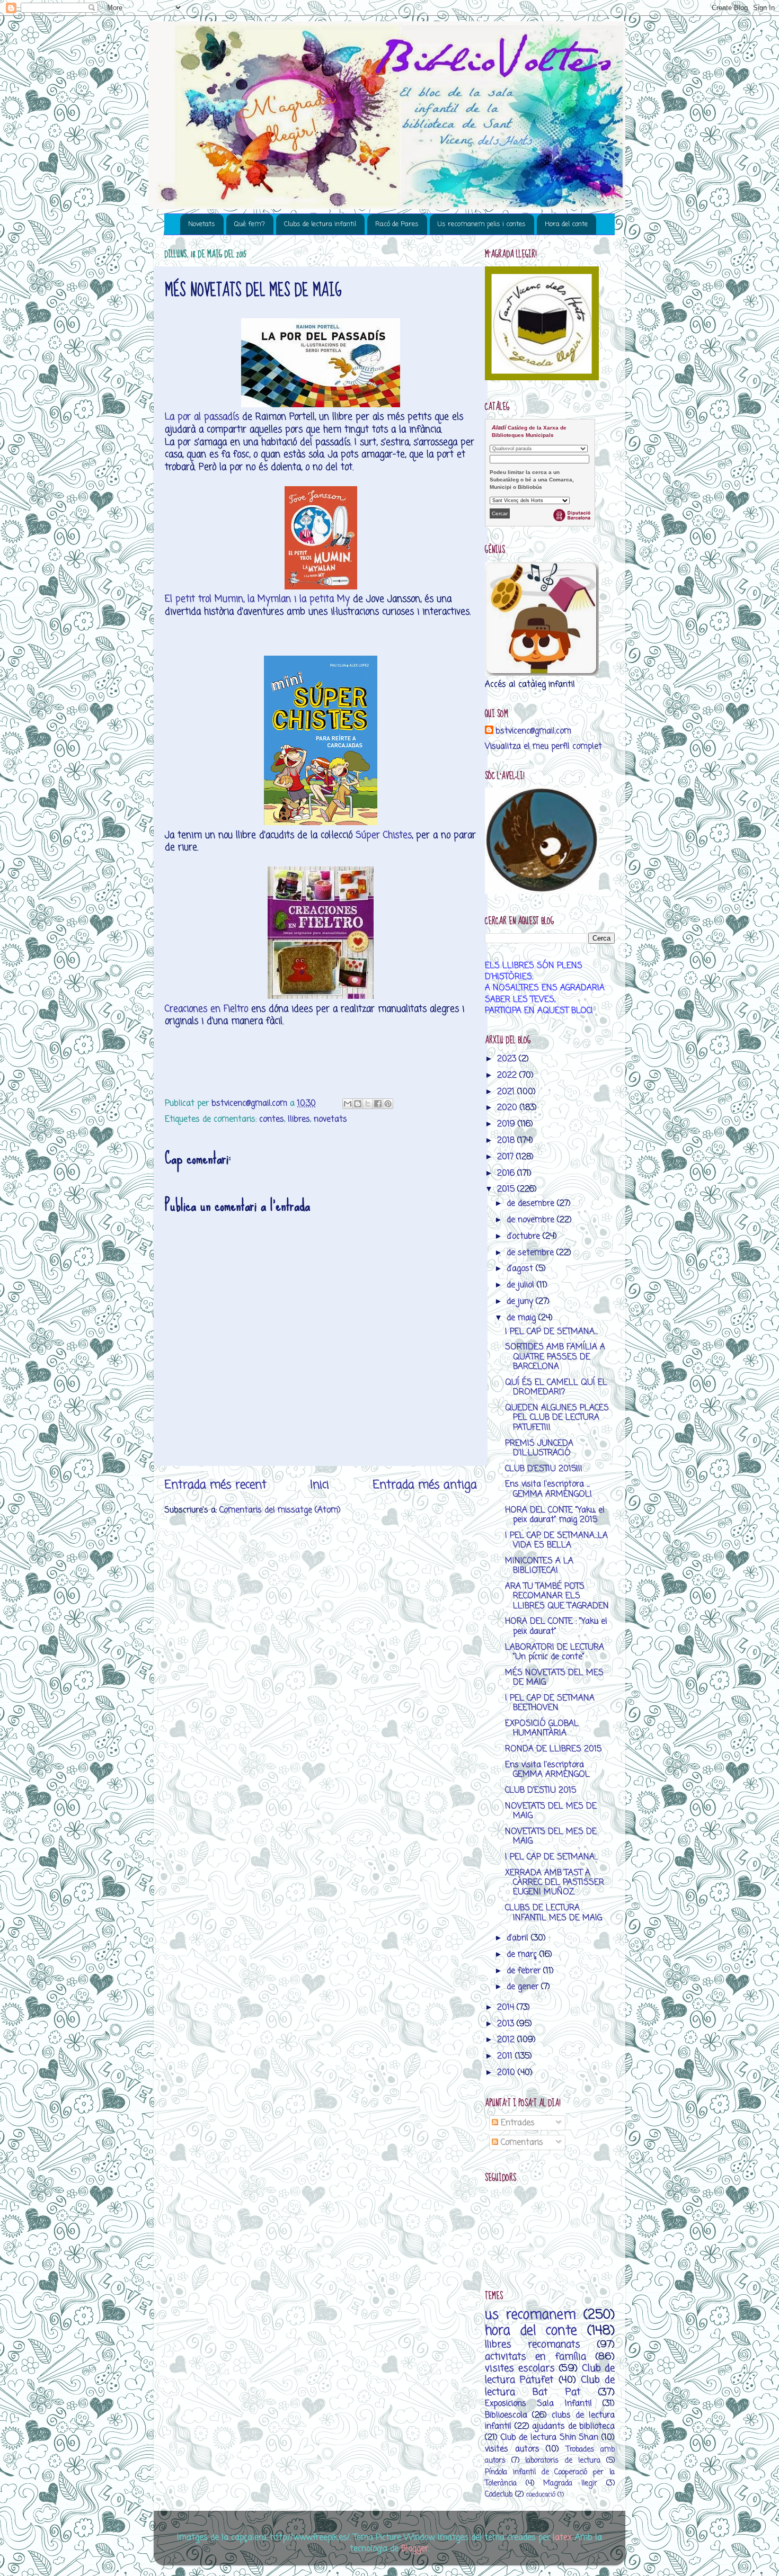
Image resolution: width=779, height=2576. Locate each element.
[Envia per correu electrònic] (348, 1104)
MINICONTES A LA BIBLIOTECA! (539, 1566)
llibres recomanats (533, 2345)
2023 (508, 1059)
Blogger (415, 2549)
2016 (507, 1173)
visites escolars (520, 2368)
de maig (523, 1318)
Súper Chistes (384, 835)
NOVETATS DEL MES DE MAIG (551, 1811)
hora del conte (531, 2331)
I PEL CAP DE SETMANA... (551, 1332)
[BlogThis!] (358, 1104)
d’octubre (525, 1236)
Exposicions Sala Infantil (538, 2404)
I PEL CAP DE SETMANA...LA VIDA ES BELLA (556, 1540)
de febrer (525, 1971)
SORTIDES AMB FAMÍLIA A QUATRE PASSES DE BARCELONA (555, 1357)
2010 (507, 2073)
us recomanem (530, 2315)
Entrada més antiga (425, 1485)
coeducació (541, 2495)
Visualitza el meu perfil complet (543, 746)
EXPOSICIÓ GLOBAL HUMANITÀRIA (542, 1728)
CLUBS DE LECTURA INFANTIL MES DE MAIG (554, 1913)
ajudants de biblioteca (573, 2426)
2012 (507, 2040)
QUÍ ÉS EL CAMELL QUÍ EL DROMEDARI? (556, 1387)
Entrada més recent (215, 1485)
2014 (507, 2007)
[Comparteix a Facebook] (378, 1104)
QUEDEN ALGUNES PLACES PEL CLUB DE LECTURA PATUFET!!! (557, 1418)
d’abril (519, 1938)
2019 (507, 1124)
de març (523, 1955)
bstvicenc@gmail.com (533, 731)
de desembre (532, 1204)
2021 (507, 1092)
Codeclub (499, 2495)
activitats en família (535, 2357)
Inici (320, 1485)
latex (562, 2538)
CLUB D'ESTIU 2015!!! (544, 1469)
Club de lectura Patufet (550, 2374)
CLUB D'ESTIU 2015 (541, 1790)
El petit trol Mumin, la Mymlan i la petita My (257, 599)
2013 (507, 2024)
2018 (507, 1141)
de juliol (522, 1285)
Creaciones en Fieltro (206, 1009)
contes (272, 1119)
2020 (508, 1108)
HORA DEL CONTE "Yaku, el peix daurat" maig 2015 (555, 1515)
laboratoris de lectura (563, 2461)
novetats (330, 1119)
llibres (299, 1119)
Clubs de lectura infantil (320, 224)
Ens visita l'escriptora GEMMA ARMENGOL (547, 1770)
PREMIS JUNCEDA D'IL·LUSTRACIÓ (539, 1448)
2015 (507, 1189)
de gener (524, 1987)
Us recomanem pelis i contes (482, 224)
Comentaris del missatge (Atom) (280, 1510)
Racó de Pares (397, 224)
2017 (507, 1157)
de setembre (532, 1253)
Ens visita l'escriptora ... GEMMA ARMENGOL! (548, 1489)
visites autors (512, 2449)
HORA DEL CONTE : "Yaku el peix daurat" (556, 1626)
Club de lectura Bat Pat (550, 2386)
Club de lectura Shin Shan (550, 2438)
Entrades (516, 2123)
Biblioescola (506, 2415)
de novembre (532, 1220)
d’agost (521, 1269)
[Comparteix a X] (368, 1104)
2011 (506, 2056)
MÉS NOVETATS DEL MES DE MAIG (554, 1678)
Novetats (202, 224)
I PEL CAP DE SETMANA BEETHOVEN (550, 1703)
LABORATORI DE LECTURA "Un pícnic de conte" (555, 1652)
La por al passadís (202, 417)
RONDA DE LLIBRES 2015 (553, 1749)
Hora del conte (566, 224)
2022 (508, 1075)
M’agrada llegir (570, 2484)
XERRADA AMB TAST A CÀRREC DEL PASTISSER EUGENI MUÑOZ (555, 1883)
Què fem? (250, 224)
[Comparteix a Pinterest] (388, 1104)
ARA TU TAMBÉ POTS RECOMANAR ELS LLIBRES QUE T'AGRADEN (557, 1596)
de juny (521, 1302)
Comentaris (521, 2143)
